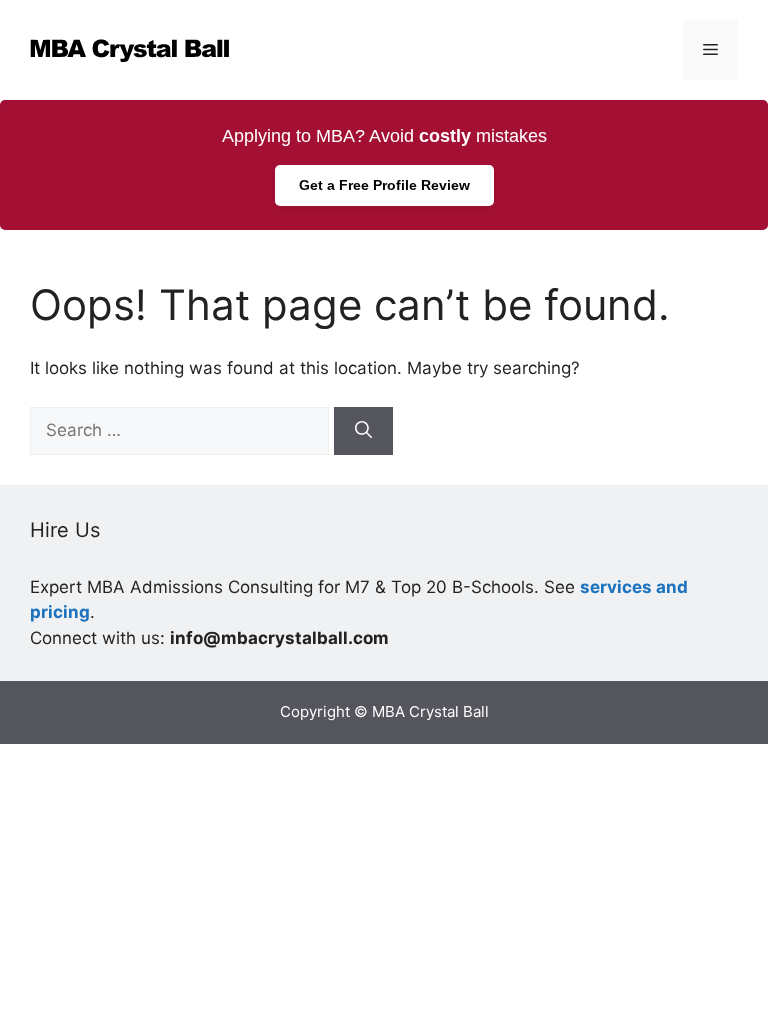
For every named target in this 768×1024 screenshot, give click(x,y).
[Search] (363, 431)
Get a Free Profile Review (384, 185)
